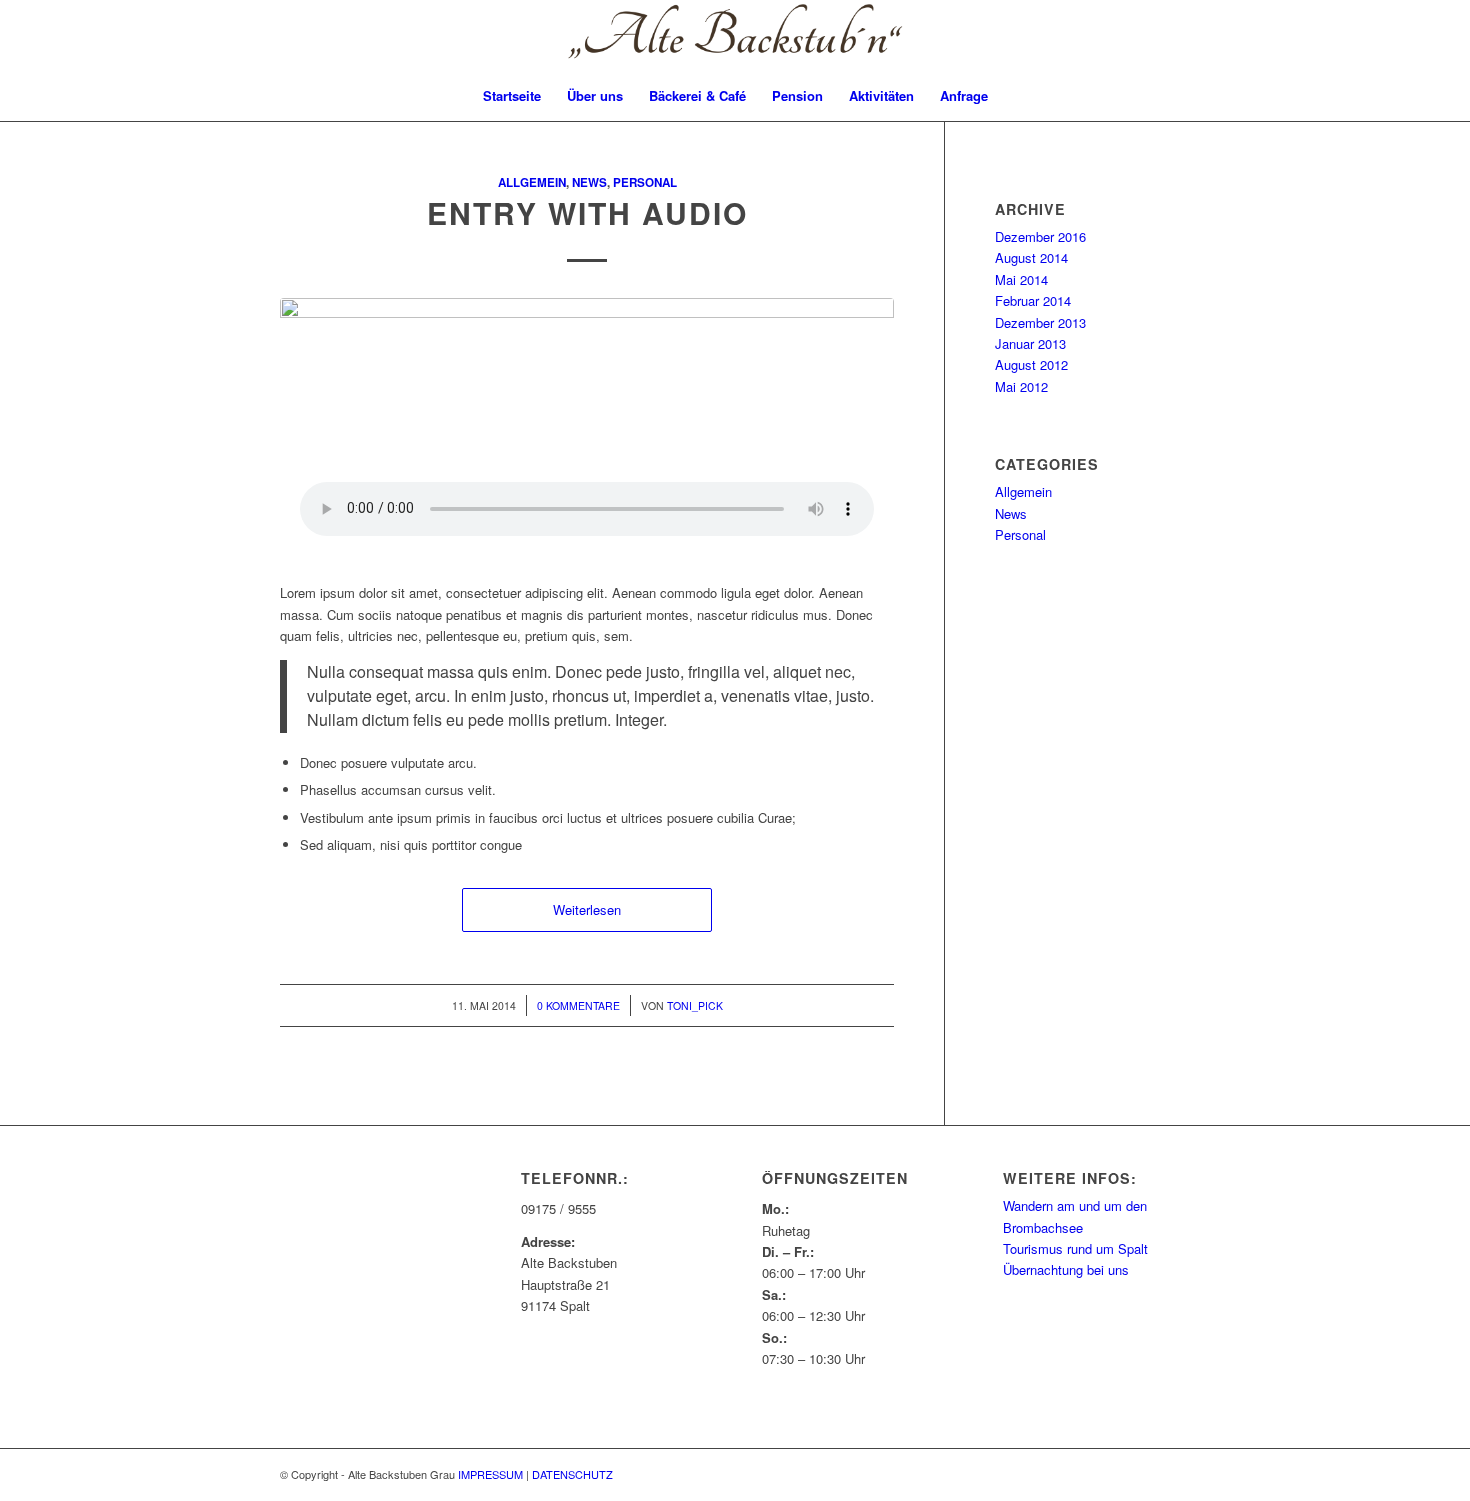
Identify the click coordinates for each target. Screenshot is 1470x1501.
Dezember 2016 (1040, 236)
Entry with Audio (587, 212)
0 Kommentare (578, 1005)
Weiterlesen (587, 909)
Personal (645, 182)
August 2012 (1031, 364)
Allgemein (532, 182)
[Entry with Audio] (587, 414)
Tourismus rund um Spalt (1075, 1248)
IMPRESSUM (490, 1474)
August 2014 (1031, 257)
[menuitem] (512, 96)
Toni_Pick (695, 1005)
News (589, 182)
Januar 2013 (1030, 343)
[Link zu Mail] (1426, 36)
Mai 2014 (1021, 279)
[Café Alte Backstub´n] (734, 35)
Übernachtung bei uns (1066, 1269)
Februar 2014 (1033, 300)
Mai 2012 (1021, 386)
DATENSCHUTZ (572, 1474)
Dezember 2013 (1040, 322)
